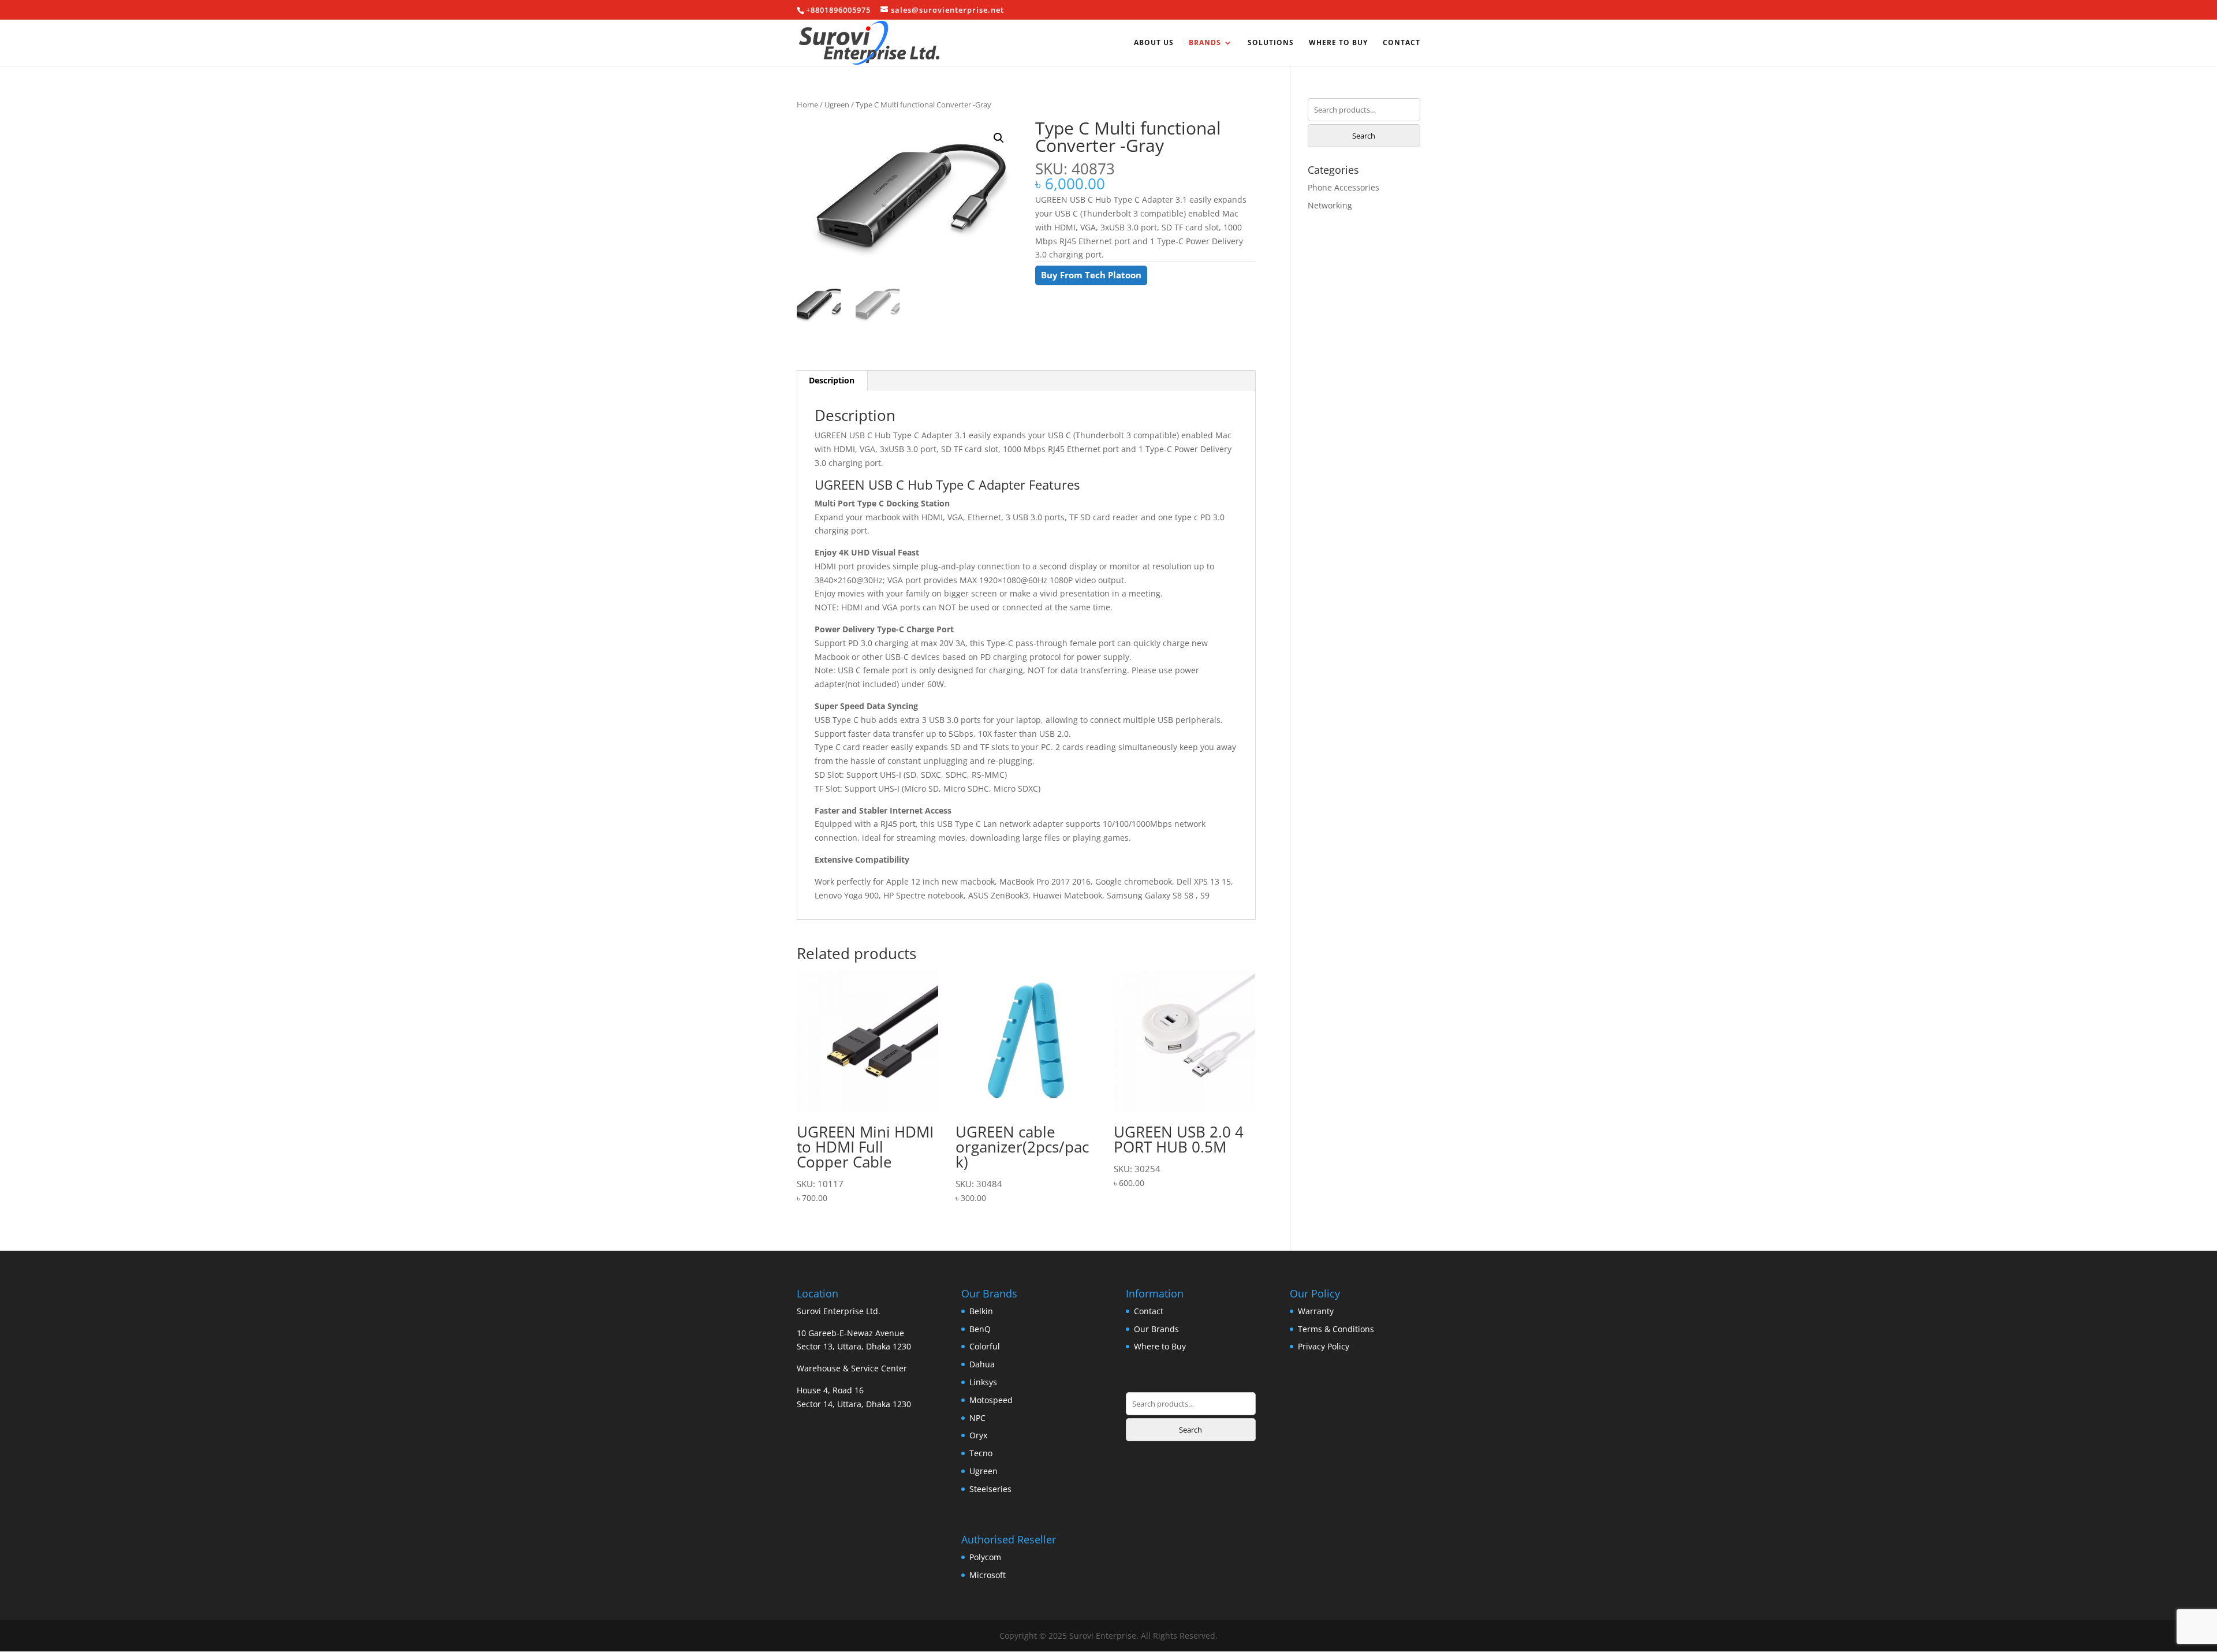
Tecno (981, 1453)
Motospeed (991, 1400)
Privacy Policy (1324, 1346)
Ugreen (837, 105)
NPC (977, 1418)
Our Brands (1156, 1329)
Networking (1330, 205)
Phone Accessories (1343, 187)
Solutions (1271, 43)
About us (1154, 43)
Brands (1205, 43)
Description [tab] (832, 380)
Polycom (985, 1557)
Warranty (1316, 1311)
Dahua (982, 1364)
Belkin (981, 1311)
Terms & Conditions (1336, 1329)
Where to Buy (1338, 43)
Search (1364, 136)
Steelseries (990, 1489)
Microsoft (988, 1575)
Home (807, 105)
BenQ (980, 1329)
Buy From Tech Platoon (1091, 275)
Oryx (978, 1435)
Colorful (985, 1346)
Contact (1402, 43)
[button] (999, 138)
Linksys (983, 1382)
